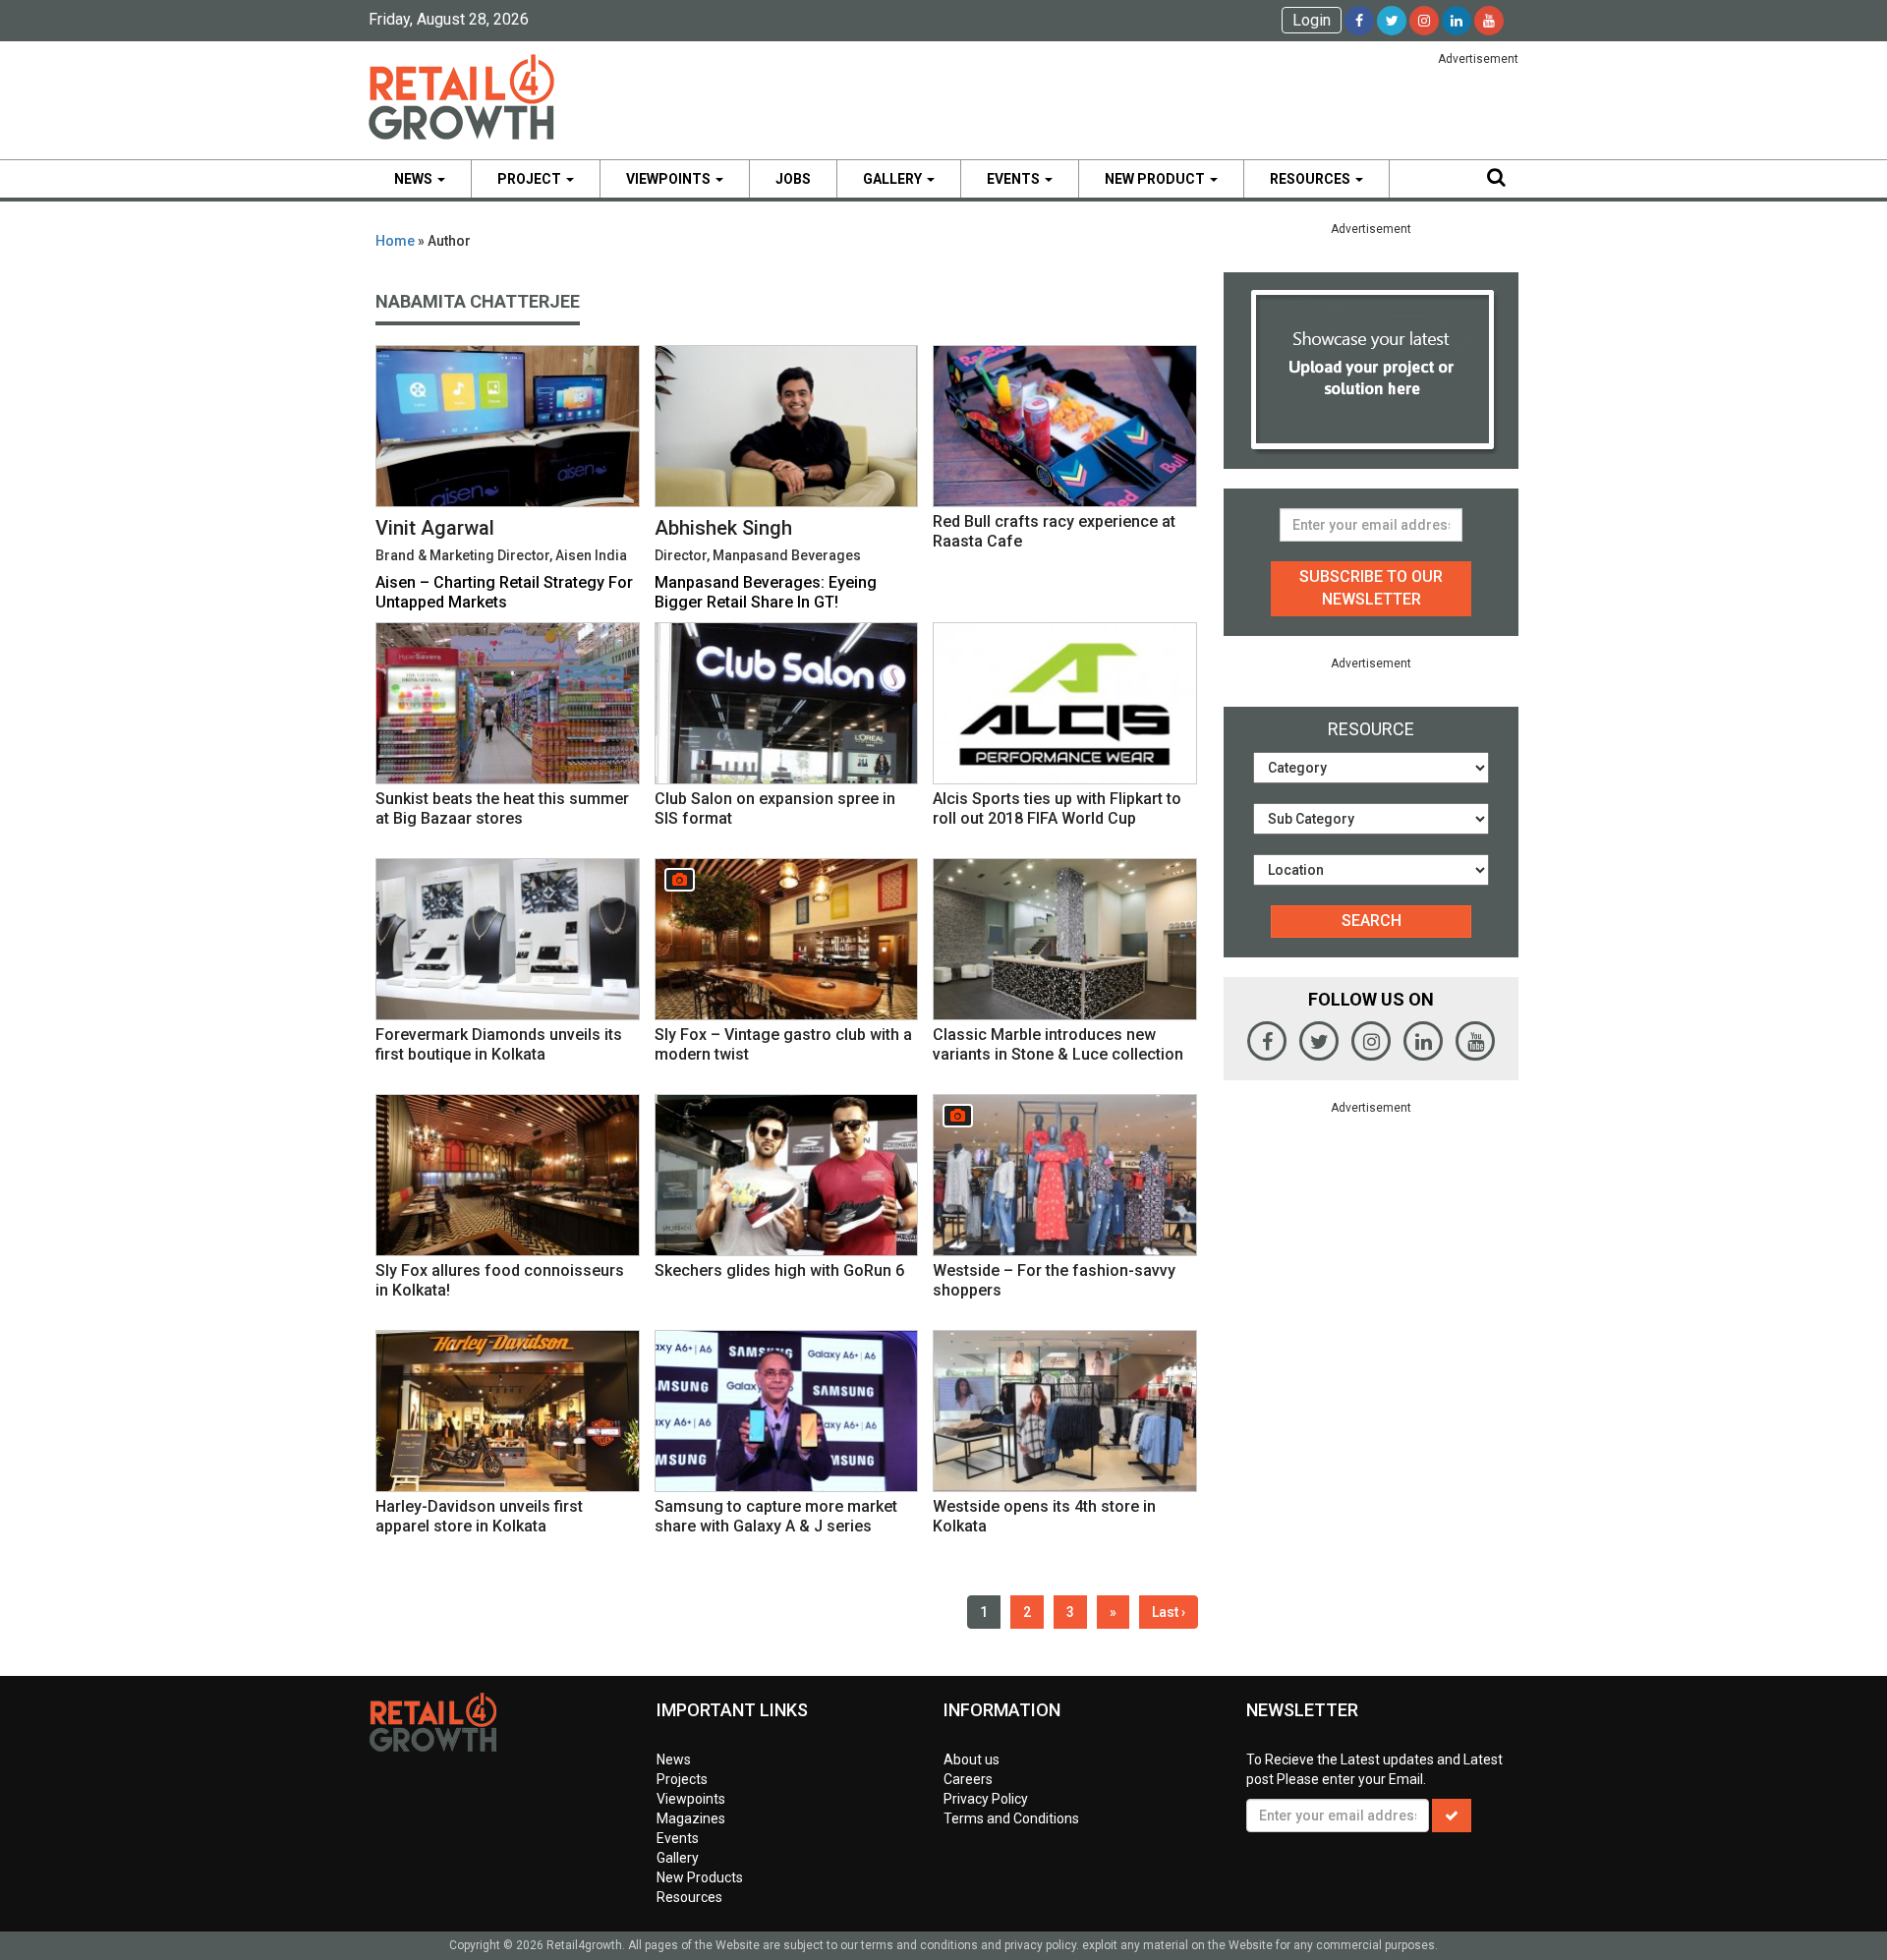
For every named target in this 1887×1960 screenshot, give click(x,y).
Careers (968, 1779)
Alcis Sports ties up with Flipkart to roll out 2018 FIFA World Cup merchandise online (1057, 818)
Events (1015, 179)
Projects (682, 1779)
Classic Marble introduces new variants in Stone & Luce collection (1058, 1044)
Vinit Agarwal (435, 528)
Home (395, 241)
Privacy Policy (986, 1799)
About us (972, 1759)
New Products (700, 1877)
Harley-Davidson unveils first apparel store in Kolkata (479, 1516)
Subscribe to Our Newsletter (1371, 588)
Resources (1312, 179)
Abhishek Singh (723, 528)
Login (1312, 20)
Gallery (894, 179)
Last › (1169, 1612)
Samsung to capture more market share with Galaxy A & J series (776, 1516)
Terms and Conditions (1011, 1818)
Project (531, 179)
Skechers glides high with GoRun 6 (779, 1270)
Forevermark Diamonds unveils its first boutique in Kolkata (499, 1044)
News (415, 179)
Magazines (691, 1818)
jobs (793, 179)
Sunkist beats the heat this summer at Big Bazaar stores (502, 808)
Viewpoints (670, 179)
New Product (1156, 179)
